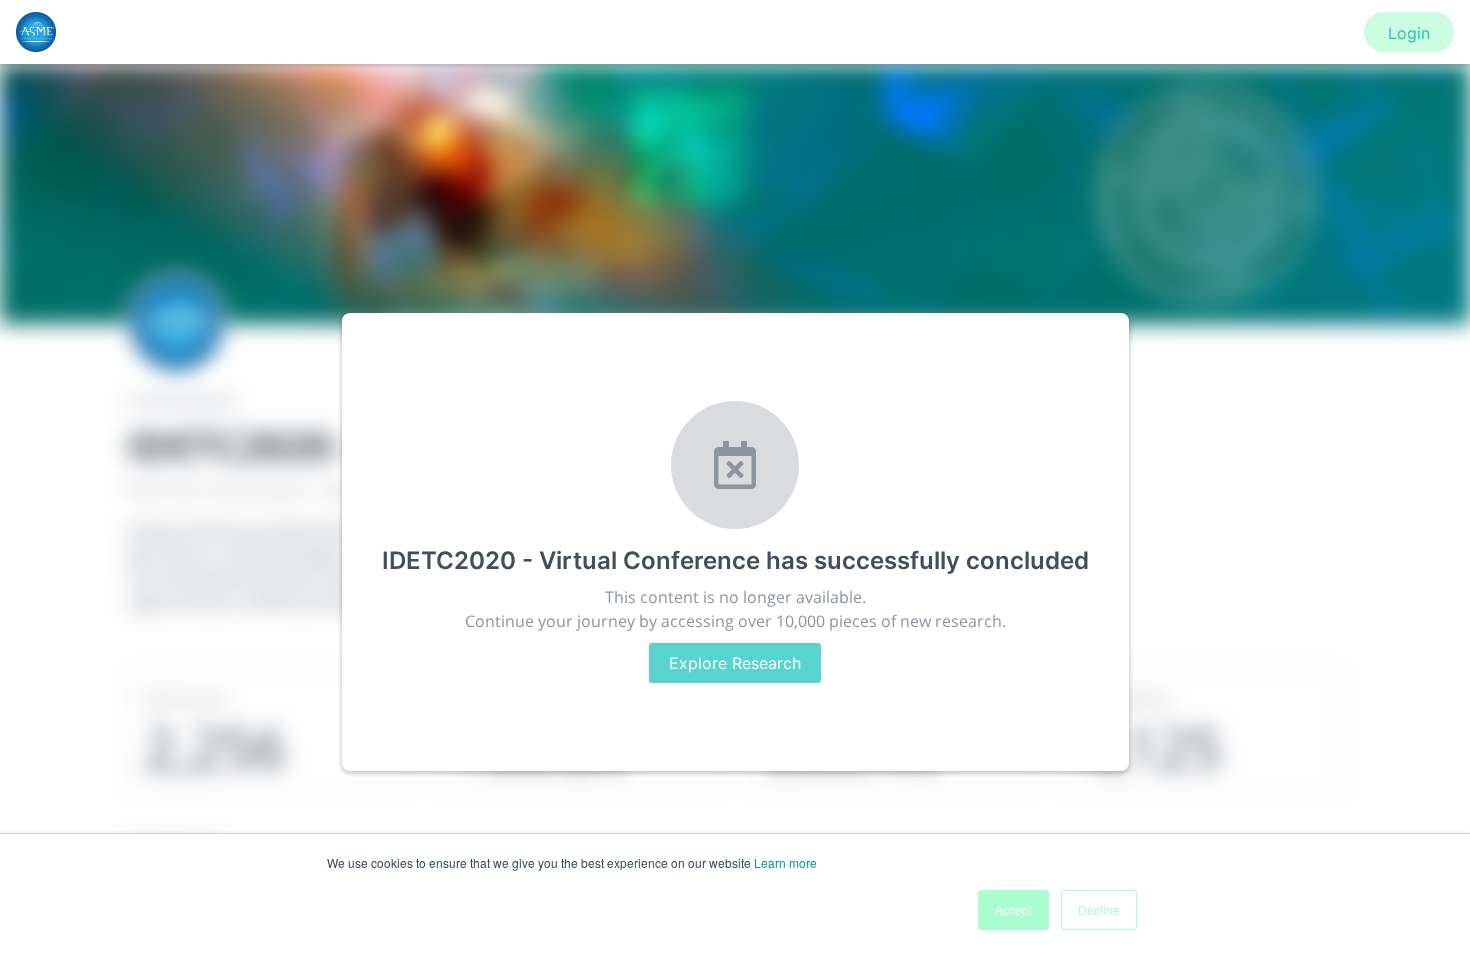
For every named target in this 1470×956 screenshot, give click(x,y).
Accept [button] (1013, 909)
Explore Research (735, 663)
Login (1409, 33)
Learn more (785, 862)
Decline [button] (1099, 909)
